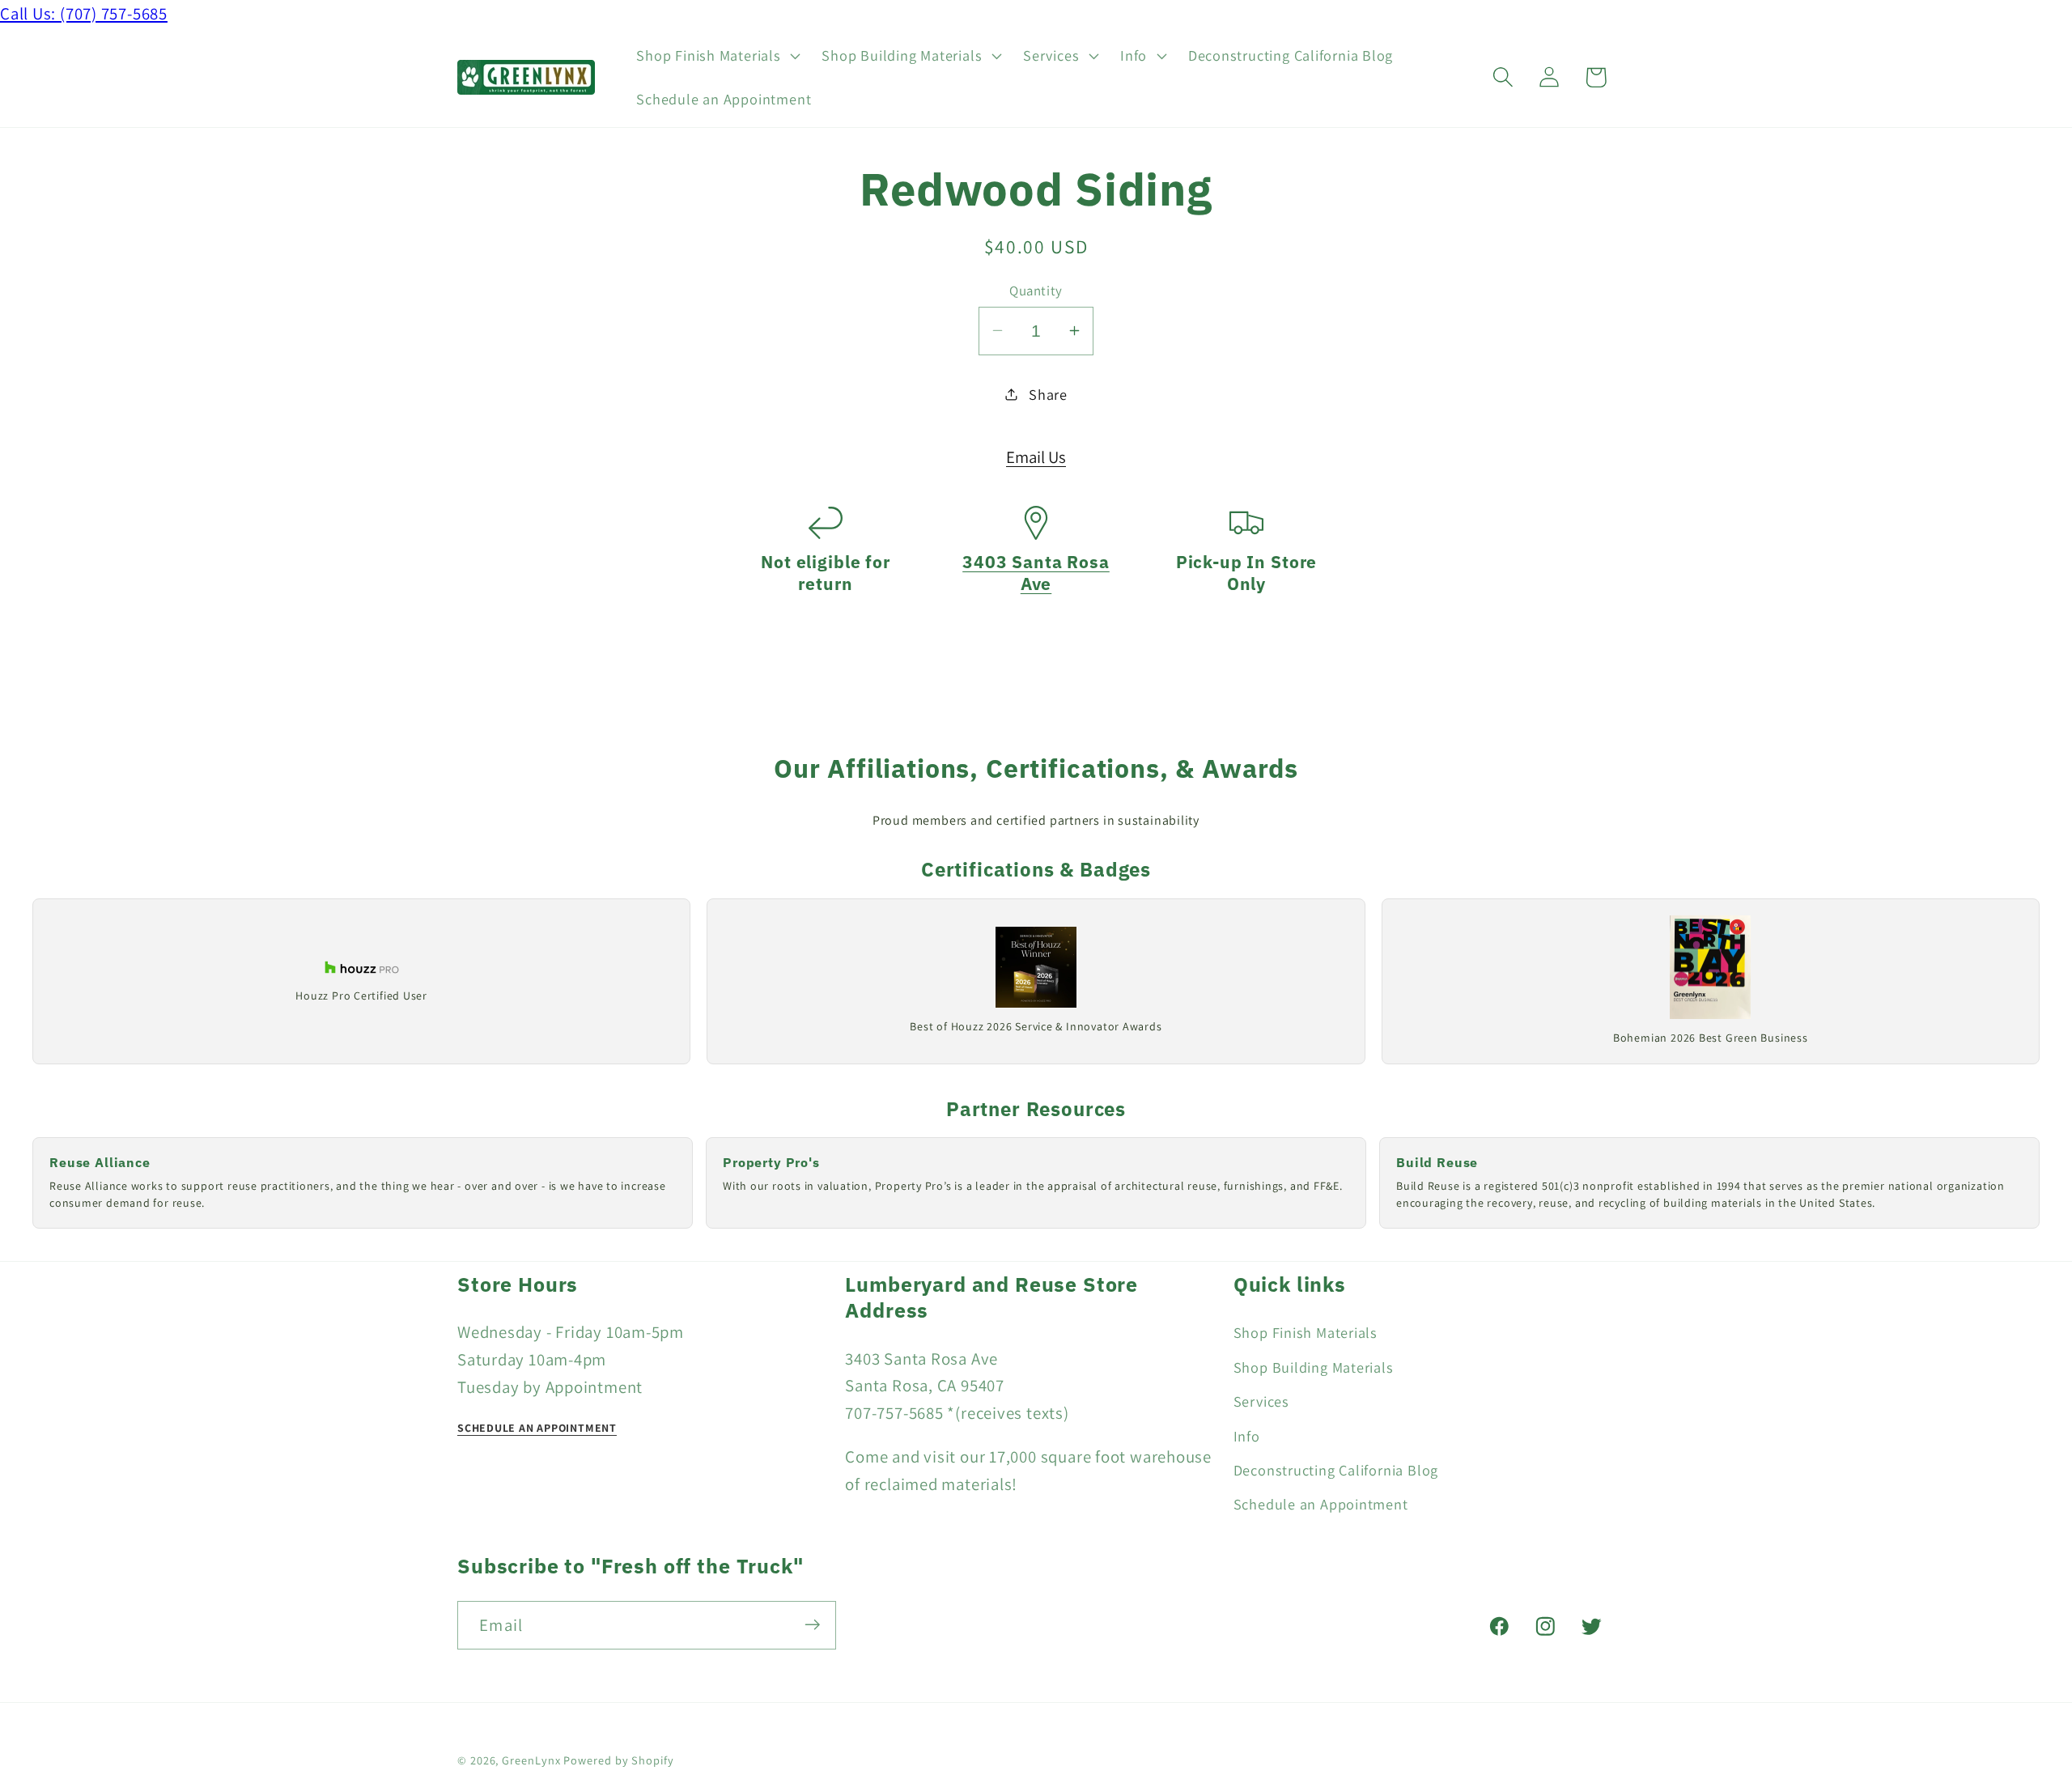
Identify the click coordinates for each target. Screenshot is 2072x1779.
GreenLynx (531, 1759)
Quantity (1036, 290)
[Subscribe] (812, 1625)
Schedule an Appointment (1321, 1504)
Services (1261, 1401)
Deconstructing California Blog (1336, 1470)
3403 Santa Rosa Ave (1036, 573)
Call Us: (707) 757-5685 (84, 13)
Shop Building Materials (1314, 1366)
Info (1247, 1435)
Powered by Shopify (618, 1759)
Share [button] (1048, 393)
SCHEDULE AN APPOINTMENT (537, 1428)
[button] (717, 56)
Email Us (1036, 456)
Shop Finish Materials (1306, 1332)
